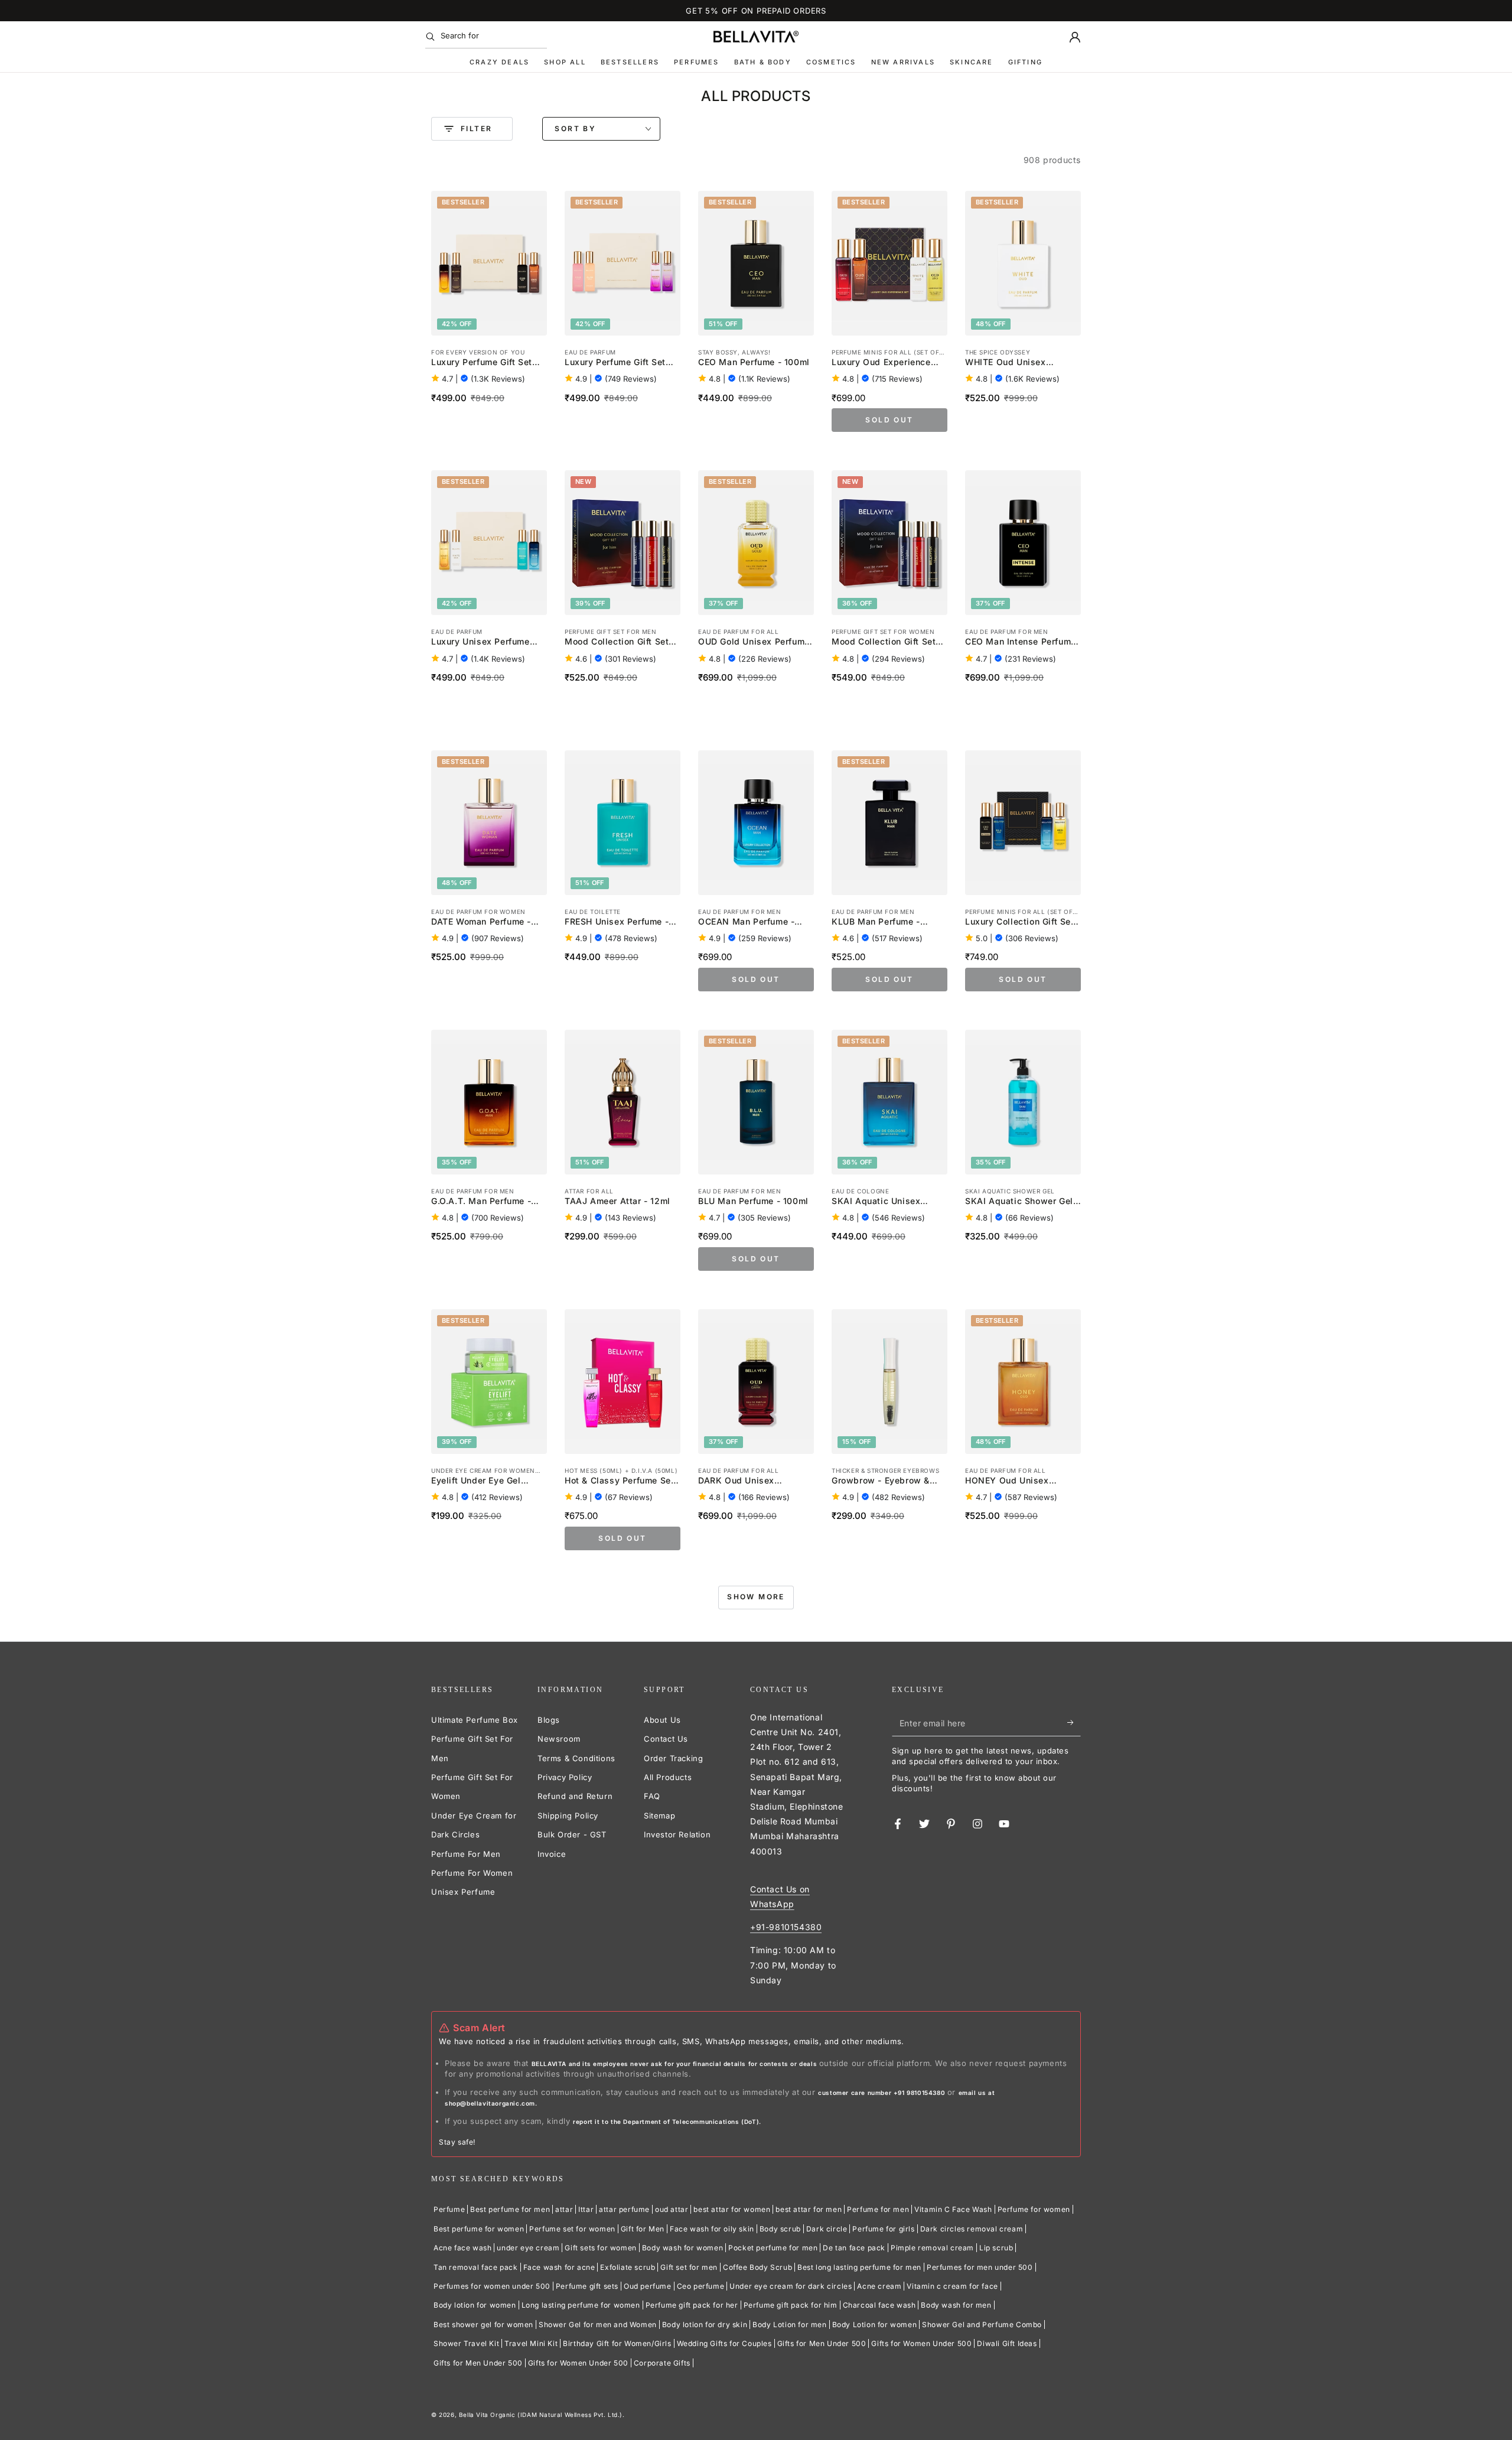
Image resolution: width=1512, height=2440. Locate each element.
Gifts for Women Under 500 (921, 2343)
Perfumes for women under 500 (492, 2286)
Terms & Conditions (576, 1758)
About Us (662, 1720)
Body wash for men (956, 2305)
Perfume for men (878, 2209)
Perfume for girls (883, 2229)
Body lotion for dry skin (705, 2324)
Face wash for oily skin (712, 2229)
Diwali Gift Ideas (1007, 2343)
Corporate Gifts (662, 2363)
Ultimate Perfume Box (475, 1720)
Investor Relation (677, 1834)
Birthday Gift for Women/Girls (617, 2343)
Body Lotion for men (789, 2324)
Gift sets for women (600, 2248)
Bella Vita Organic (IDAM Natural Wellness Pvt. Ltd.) (541, 2415)
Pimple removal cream (932, 2248)
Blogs (549, 1720)
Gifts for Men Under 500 (822, 2343)
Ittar (586, 2209)
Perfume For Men (466, 1854)
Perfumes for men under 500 (980, 2267)
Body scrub (780, 2229)
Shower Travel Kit (466, 2343)
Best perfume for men (510, 2209)
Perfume (449, 2209)
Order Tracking (673, 1758)
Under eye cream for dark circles (791, 2286)
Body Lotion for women (875, 2324)
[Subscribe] (1074, 1723)
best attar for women (732, 2209)
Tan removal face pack (476, 2267)
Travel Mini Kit (531, 2343)
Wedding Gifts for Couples (724, 2343)
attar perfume (624, 2209)
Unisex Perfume (463, 1892)
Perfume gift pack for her (692, 2305)
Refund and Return (575, 1796)
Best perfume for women (479, 2229)
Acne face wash (462, 2248)
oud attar (672, 2209)
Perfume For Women (472, 1873)
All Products (668, 1777)
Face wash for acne (559, 2267)
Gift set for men (689, 2267)
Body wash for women (682, 2248)
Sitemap (659, 1816)
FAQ (652, 1796)
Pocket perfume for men (773, 2248)
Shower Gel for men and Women (598, 2324)
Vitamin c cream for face (952, 2286)
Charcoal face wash (879, 2305)
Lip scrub (996, 2248)
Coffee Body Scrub (757, 2267)
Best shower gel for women (483, 2324)
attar (564, 2209)
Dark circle (827, 2229)
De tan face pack (854, 2248)
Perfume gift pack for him (791, 2305)
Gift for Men (643, 2229)
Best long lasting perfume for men (859, 2267)
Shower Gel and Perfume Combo (982, 2324)
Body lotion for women (475, 2305)
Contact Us (666, 1739)
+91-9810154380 (786, 1927)
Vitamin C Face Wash (953, 2209)
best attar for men (809, 2209)
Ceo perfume (701, 2286)
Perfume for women (1034, 2209)
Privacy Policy (565, 1777)
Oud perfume (648, 2286)
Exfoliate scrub (628, 2267)
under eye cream (528, 2248)
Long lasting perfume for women (581, 2305)
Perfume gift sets (587, 2286)
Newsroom (559, 1739)
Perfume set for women (572, 2229)
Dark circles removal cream (972, 2229)
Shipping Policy (568, 1816)
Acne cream (879, 2286)
